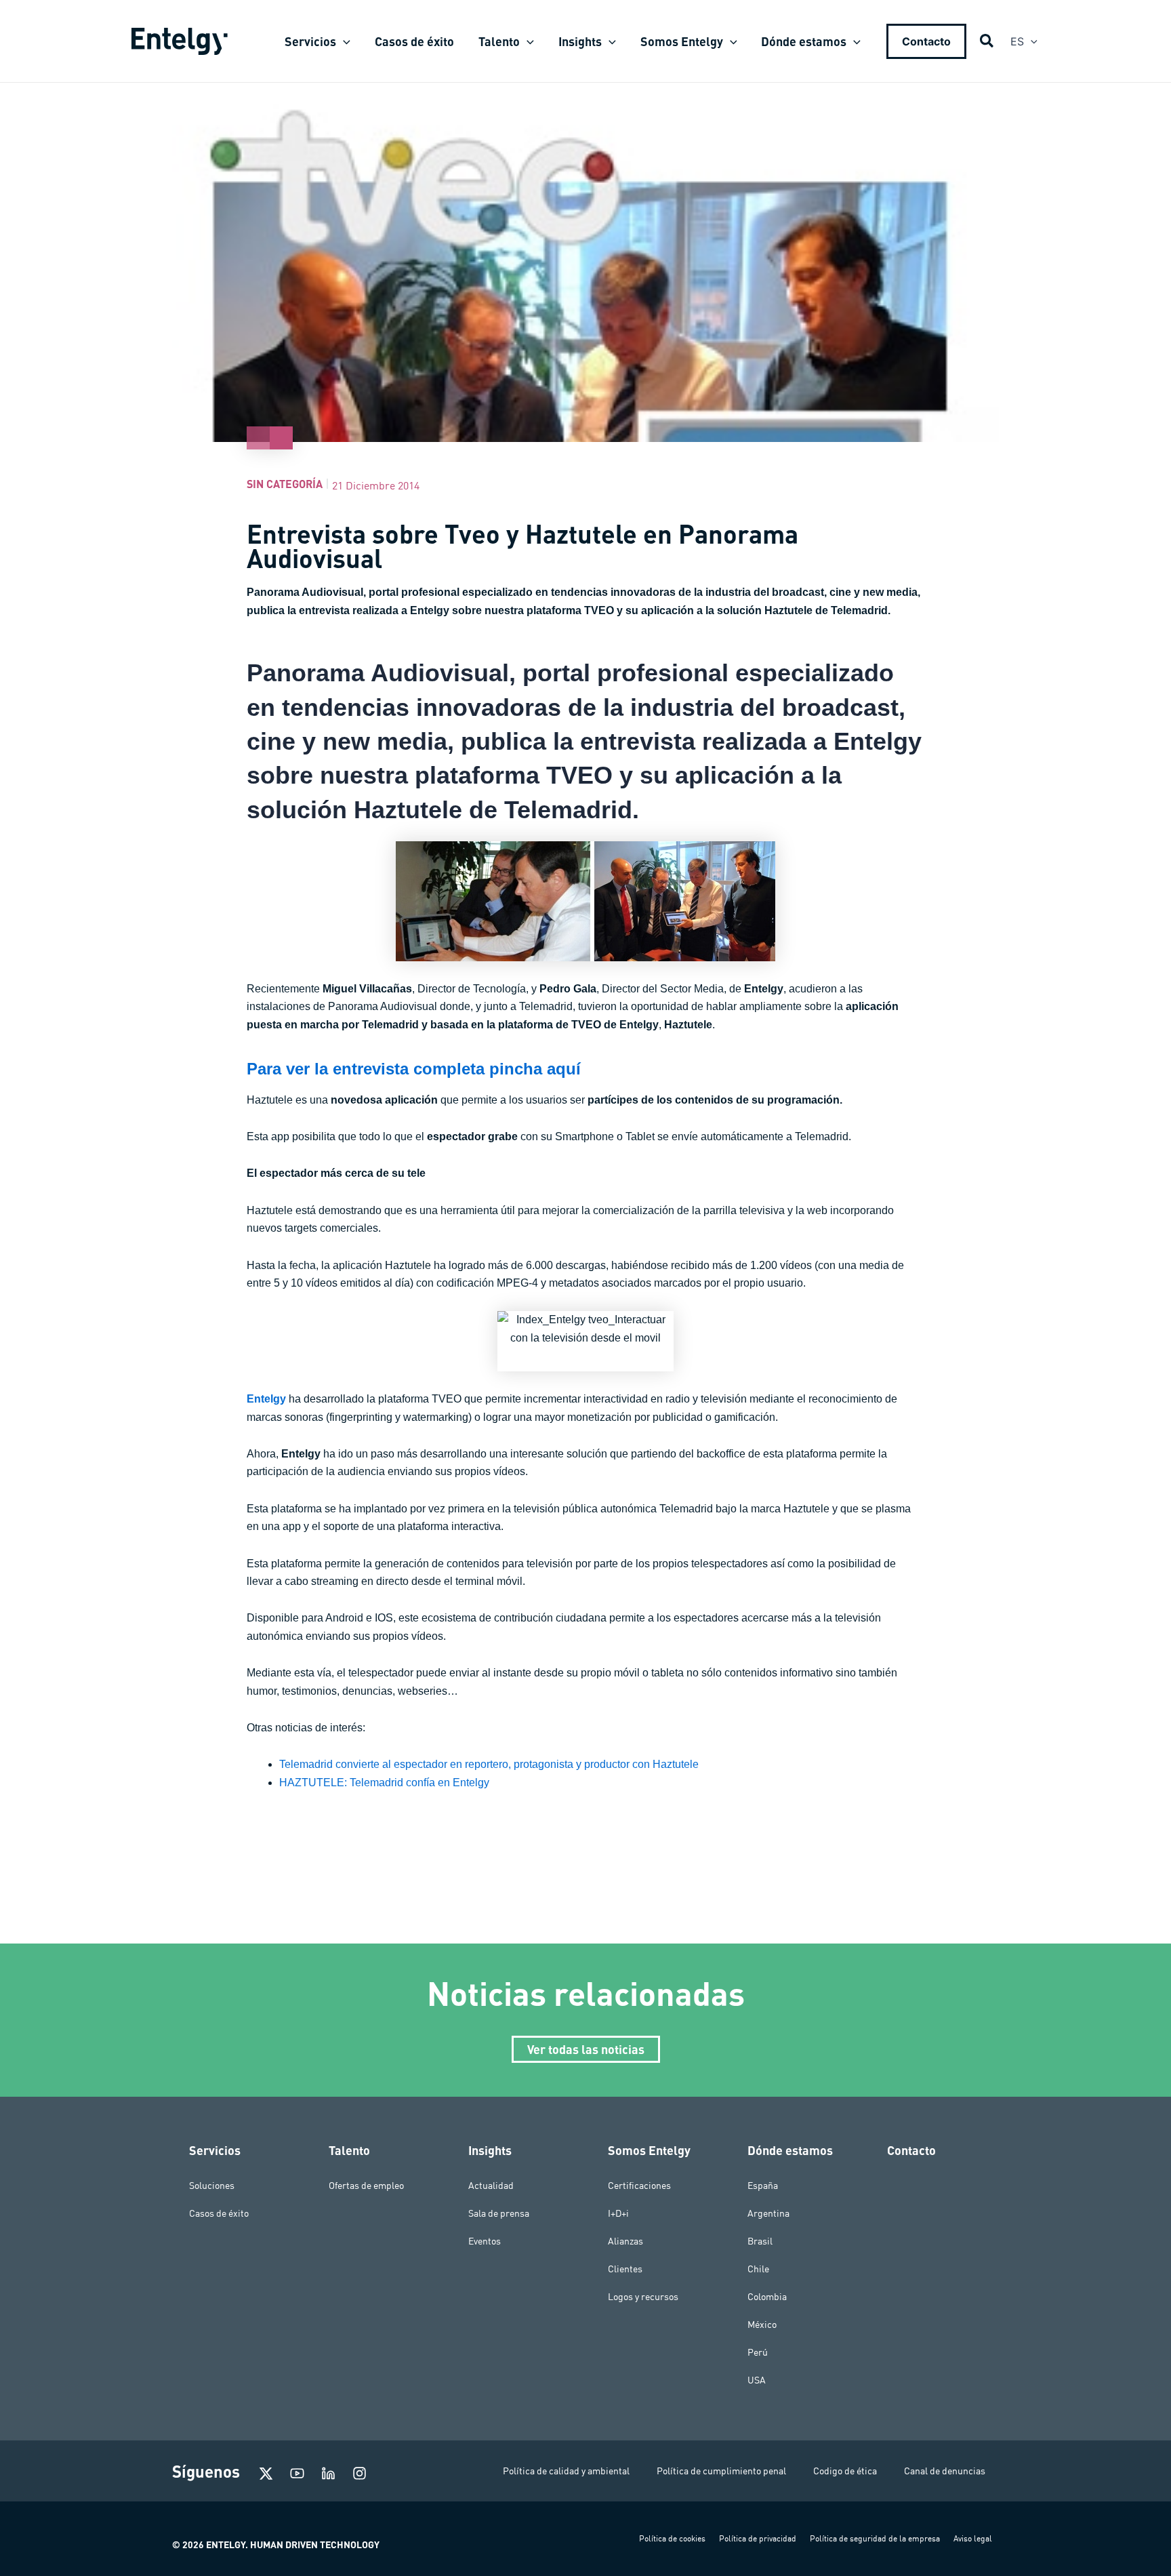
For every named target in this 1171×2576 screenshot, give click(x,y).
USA (757, 2380)
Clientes (625, 2269)
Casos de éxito (219, 2213)
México (762, 2325)
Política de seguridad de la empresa (875, 2538)
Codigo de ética (845, 2471)
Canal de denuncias (945, 2471)
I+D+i (618, 2213)
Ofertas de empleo (366, 2186)
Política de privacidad (758, 2538)
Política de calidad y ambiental (566, 2471)
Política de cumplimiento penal (721, 2471)
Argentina (768, 2213)
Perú (758, 2352)
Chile (758, 2269)
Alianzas (625, 2241)
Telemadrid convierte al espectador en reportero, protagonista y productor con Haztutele (489, 1764)
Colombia (767, 2297)
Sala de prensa (499, 2213)
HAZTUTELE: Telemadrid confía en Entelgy (384, 1783)
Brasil (760, 2241)
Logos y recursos (643, 2297)
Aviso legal (973, 2538)
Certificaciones (639, 2186)
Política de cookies (672, 2538)
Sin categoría (285, 484)
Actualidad (491, 2186)
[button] (343, 41)
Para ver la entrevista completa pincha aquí (414, 1069)
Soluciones (212, 2186)
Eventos (485, 2241)
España (763, 2186)
